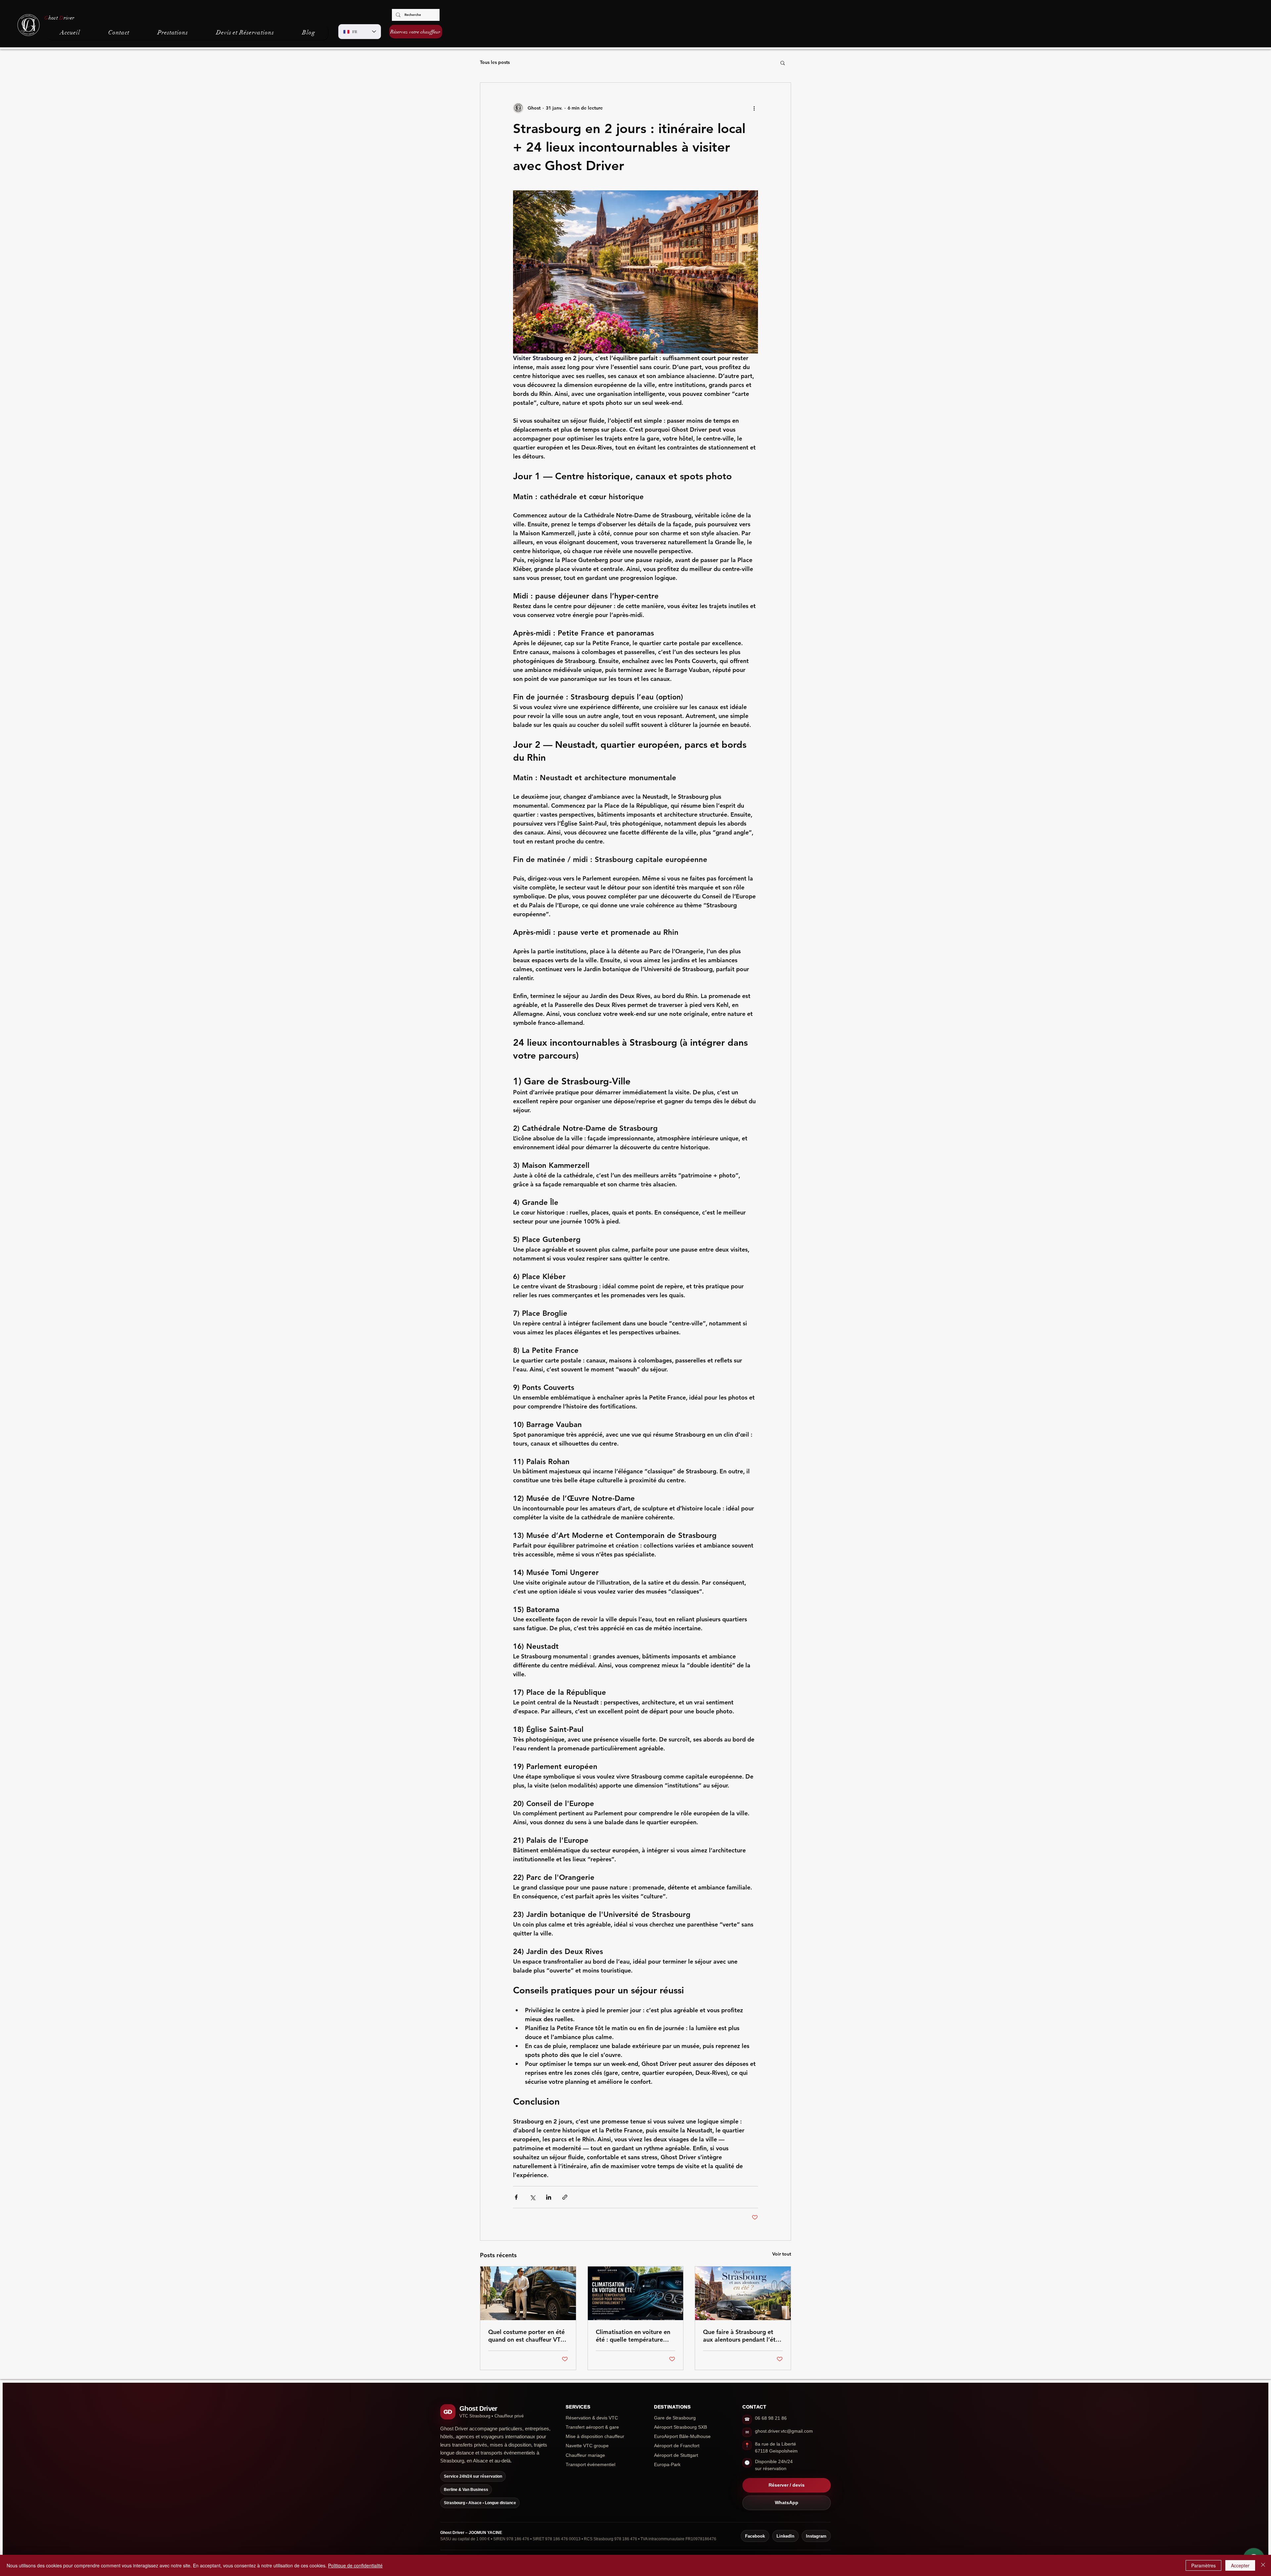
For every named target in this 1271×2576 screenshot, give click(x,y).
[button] (783, 63)
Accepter (1240, 2565)
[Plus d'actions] (754, 108)
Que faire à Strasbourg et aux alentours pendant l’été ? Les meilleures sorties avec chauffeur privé (742, 2336)
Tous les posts (495, 62)
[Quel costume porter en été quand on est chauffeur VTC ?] (528, 2293)
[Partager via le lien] (565, 2197)
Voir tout (782, 2254)
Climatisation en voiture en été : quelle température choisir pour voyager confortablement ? (633, 2336)
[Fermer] (1263, 2565)
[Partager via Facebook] (516, 2197)
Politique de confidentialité (355, 2565)
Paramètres (1203, 2565)
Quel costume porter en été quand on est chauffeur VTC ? (526, 2336)
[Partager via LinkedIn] (549, 2197)
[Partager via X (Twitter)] (532, 2197)
